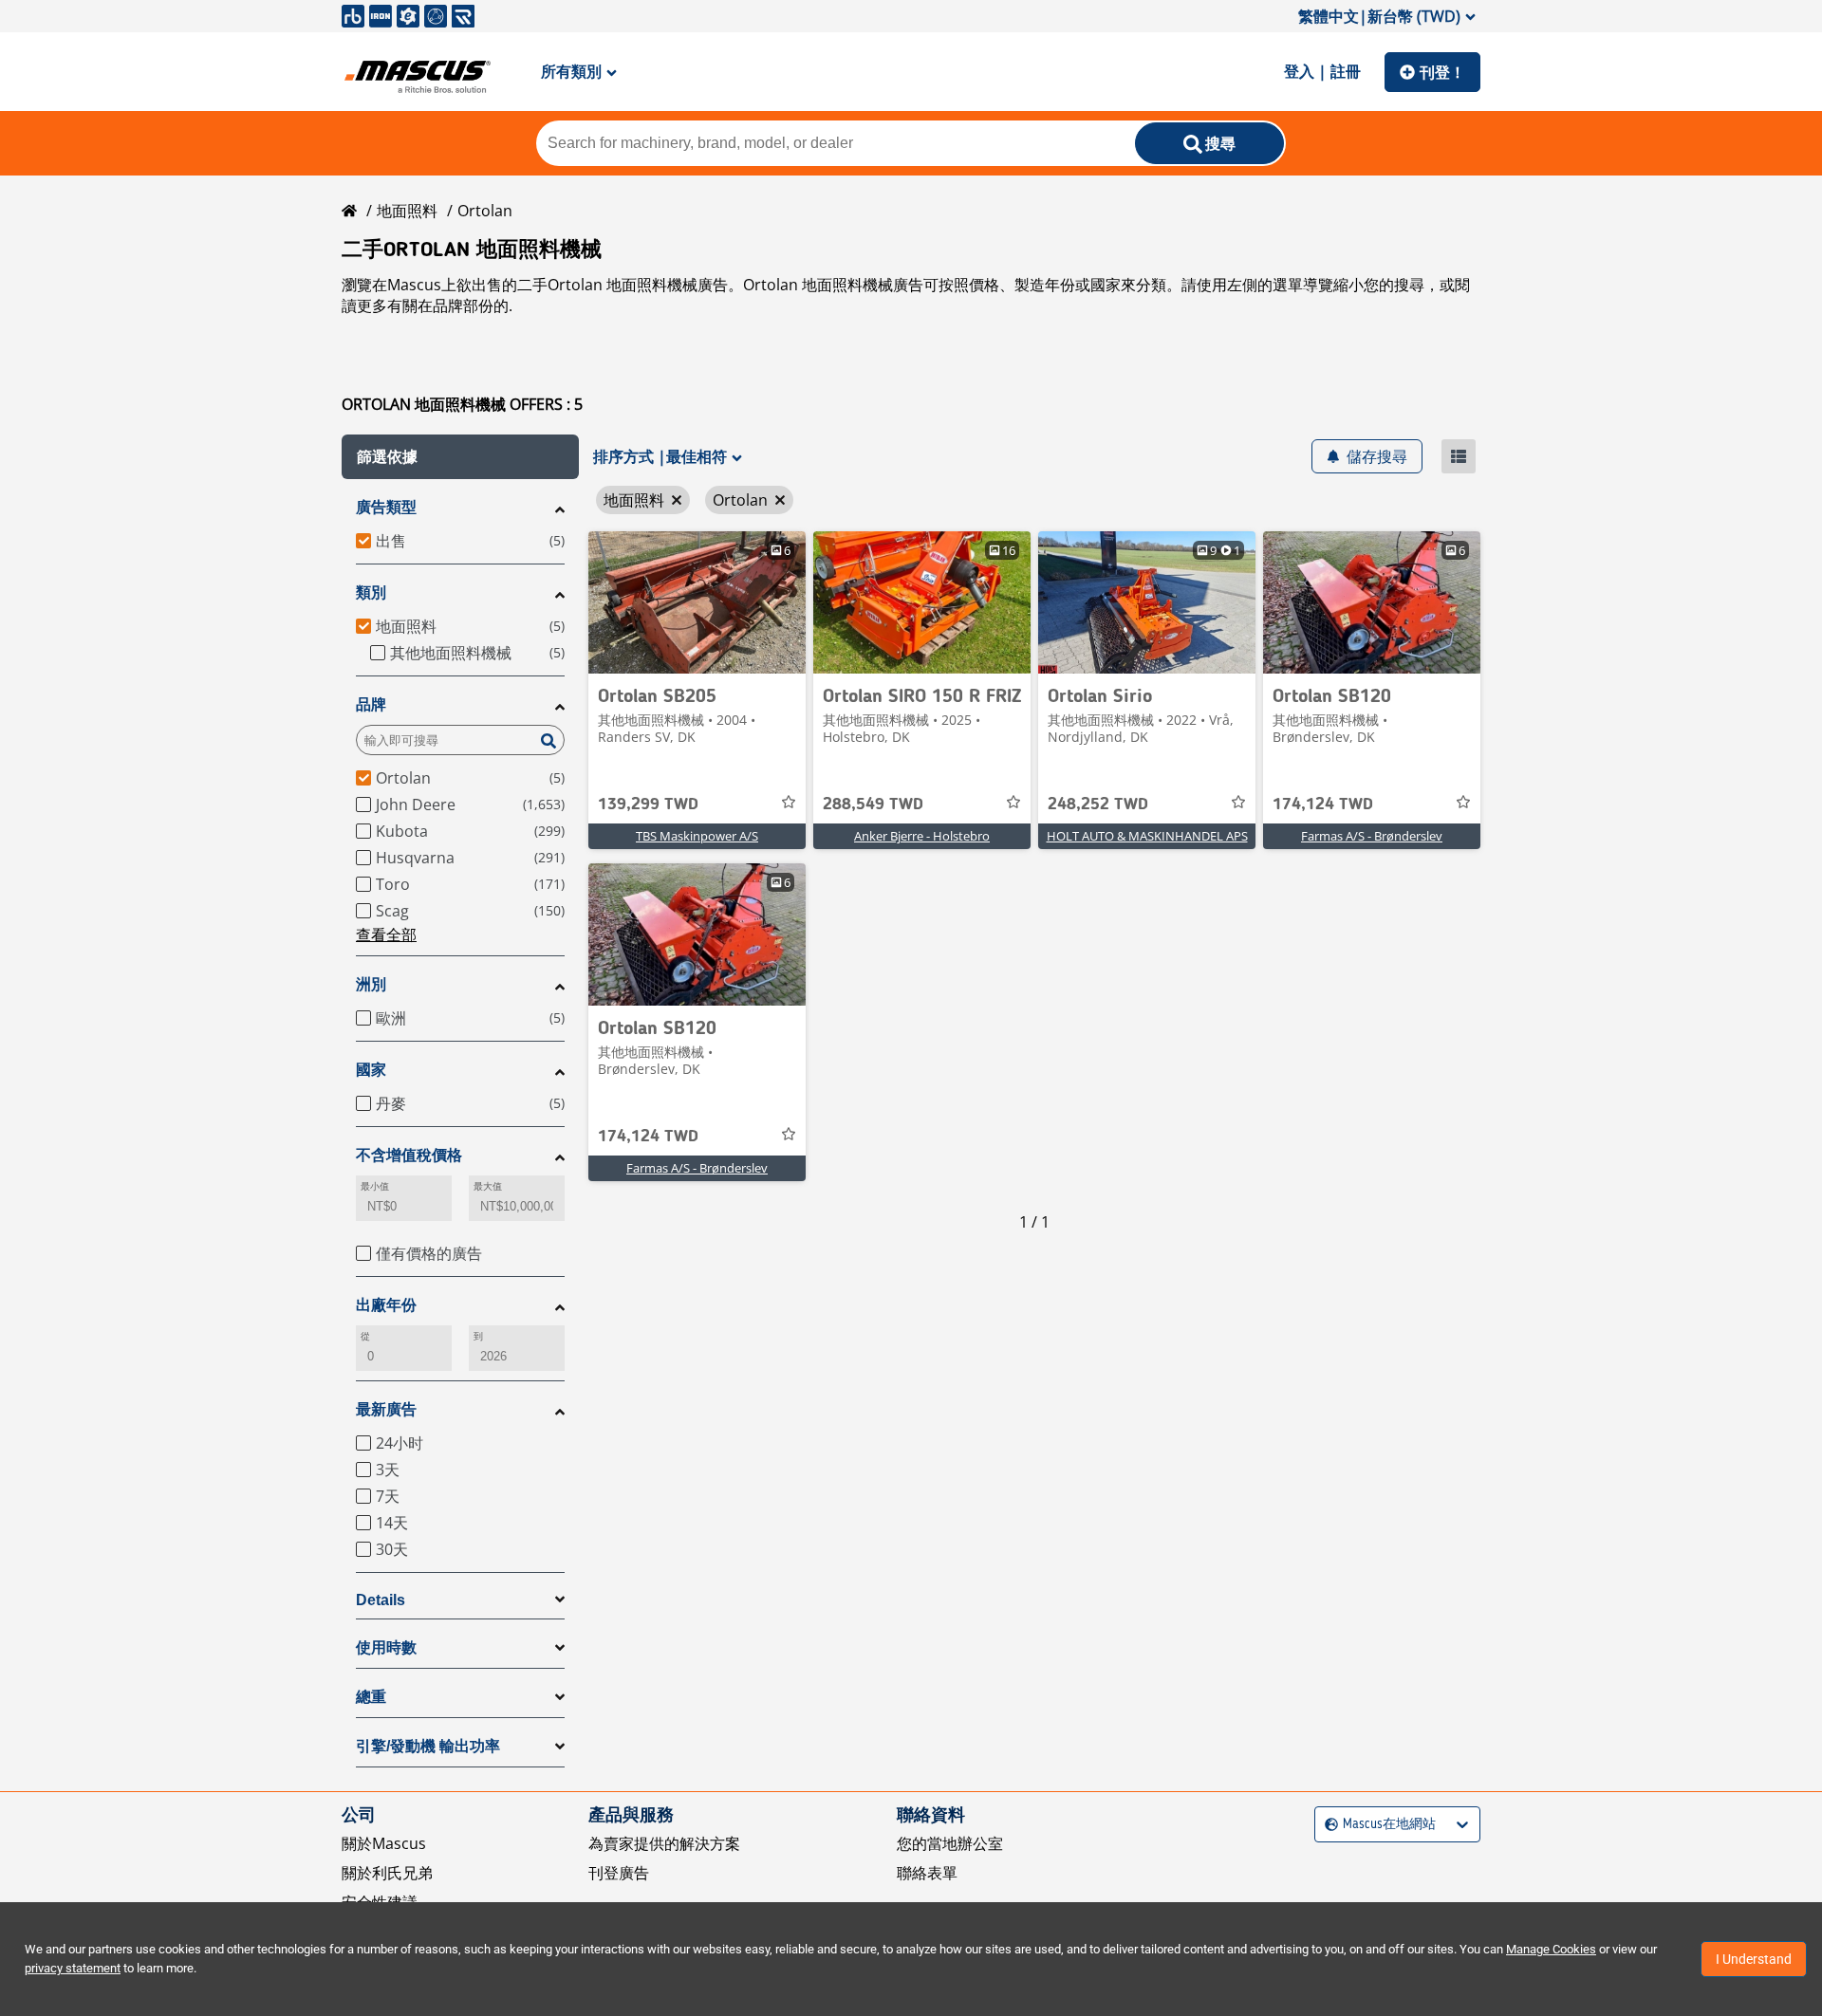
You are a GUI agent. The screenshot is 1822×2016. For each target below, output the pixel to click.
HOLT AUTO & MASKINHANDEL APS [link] (1147, 836)
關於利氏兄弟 (387, 1873)
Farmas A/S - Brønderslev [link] (1372, 836)
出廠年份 (386, 1305)
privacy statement (73, 1968)
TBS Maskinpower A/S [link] (697, 836)
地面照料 (407, 211)
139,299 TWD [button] (648, 805)
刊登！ (1442, 72)
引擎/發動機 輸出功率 (428, 1746)
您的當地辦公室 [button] (950, 1843)
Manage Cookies (1551, 1949)
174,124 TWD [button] (1323, 805)
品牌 (371, 704)
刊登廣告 (619, 1873)
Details (381, 1600)
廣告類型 (386, 507)
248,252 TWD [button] (1098, 805)
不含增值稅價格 (409, 1155)
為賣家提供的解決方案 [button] (664, 1843)
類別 (371, 592)
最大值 (488, 1186)
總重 (371, 1697)
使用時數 (386, 1647)
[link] (697, 602)
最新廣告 (386, 1409)
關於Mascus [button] (384, 1843)
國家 (371, 1070)
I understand (1754, 1959)
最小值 (375, 1186)
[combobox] (1327, 1825)
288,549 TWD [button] (873, 805)
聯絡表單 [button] (927, 1873)
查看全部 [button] (386, 934)
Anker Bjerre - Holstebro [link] (922, 836)
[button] (460, 457)
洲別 (371, 984)
